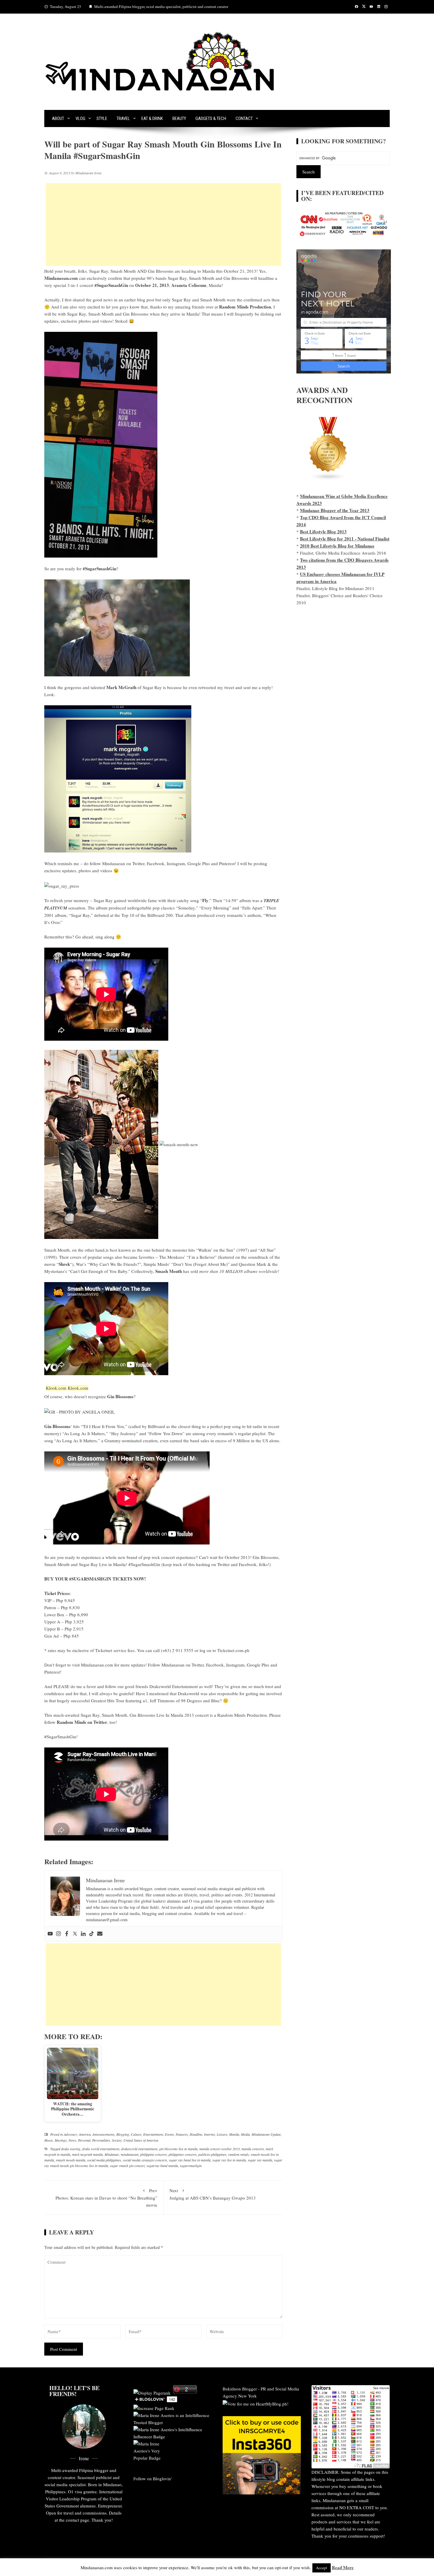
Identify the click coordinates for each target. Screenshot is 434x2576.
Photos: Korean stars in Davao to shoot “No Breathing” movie (106, 2198)
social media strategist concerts (145, 2160)
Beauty (179, 118)
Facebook (156, 863)
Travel (123, 118)
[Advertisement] (163, 225)
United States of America (141, 2140)
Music (49, 2140)
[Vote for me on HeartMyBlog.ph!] (256, 2403)
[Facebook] (67, 1934)
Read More (343, 2567)
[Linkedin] (83, 1934)
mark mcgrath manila (87, 2154)
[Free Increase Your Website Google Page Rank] (154, 2408)
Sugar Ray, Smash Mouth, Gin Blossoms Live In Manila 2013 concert (145, 1715)
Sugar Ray (103, 900)
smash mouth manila (71, 2160)
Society (117, 2140)
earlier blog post (139, 300)
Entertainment (153, 2134)
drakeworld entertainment (139, 2149)
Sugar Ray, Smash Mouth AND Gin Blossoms (131, 271)
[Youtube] (50, 1934)
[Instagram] (58, 1934)
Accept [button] (322, 2568)
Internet (209, 2134)
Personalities (101, 2140)
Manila (234, 2134)
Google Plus (199, 863)
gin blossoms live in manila (178, 2149)
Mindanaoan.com (97, 1665)
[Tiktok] (92, 1934)
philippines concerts (183, 2154)
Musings (61, 2140)
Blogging (123, 2134)
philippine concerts (154, 2154)
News (72, 2140)
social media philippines (104, 2160)
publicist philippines (212, 2154)
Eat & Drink (152, 118)
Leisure (222, 2134)
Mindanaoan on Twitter (123, 863)
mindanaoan (130, 2154)
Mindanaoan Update (266, 2134)
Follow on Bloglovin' (153, 2478)
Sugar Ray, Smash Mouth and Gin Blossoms (208, 278)
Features (182, 2134)
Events (169, 2134)
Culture (136, 2134)
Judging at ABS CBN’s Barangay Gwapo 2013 (213, 2194)
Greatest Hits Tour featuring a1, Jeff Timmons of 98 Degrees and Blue (155, 1700)
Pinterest (227, 863)
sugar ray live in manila (229, 2160)
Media (245, 2134)
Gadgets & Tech (211, 118)
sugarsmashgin (191, 2166)
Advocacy (70, 2134)
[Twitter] (75, 1934)
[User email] (100, 1934)
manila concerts (253, 2149)
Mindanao (112, 2154)
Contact (244, 118)
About (58, 118)
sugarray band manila (162, 2166)
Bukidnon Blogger (240, 2389)
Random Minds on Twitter (82, 1722)
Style (102, 118)
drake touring (71, 2149)
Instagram (176, 863)
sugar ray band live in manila (190, 2160)
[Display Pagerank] (152, 2392)
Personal (84, 2140)
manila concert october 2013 (220, 2149)
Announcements (103, 2134)
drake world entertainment (101, 2149)
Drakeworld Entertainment (174, 1686)
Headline (196, 2134)
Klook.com (56, 1388)
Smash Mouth (57, 1250)
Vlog (80, 118)
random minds (239, 2154)
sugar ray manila (260, 2160)
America (85, 2134)
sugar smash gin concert (127, 2166)
